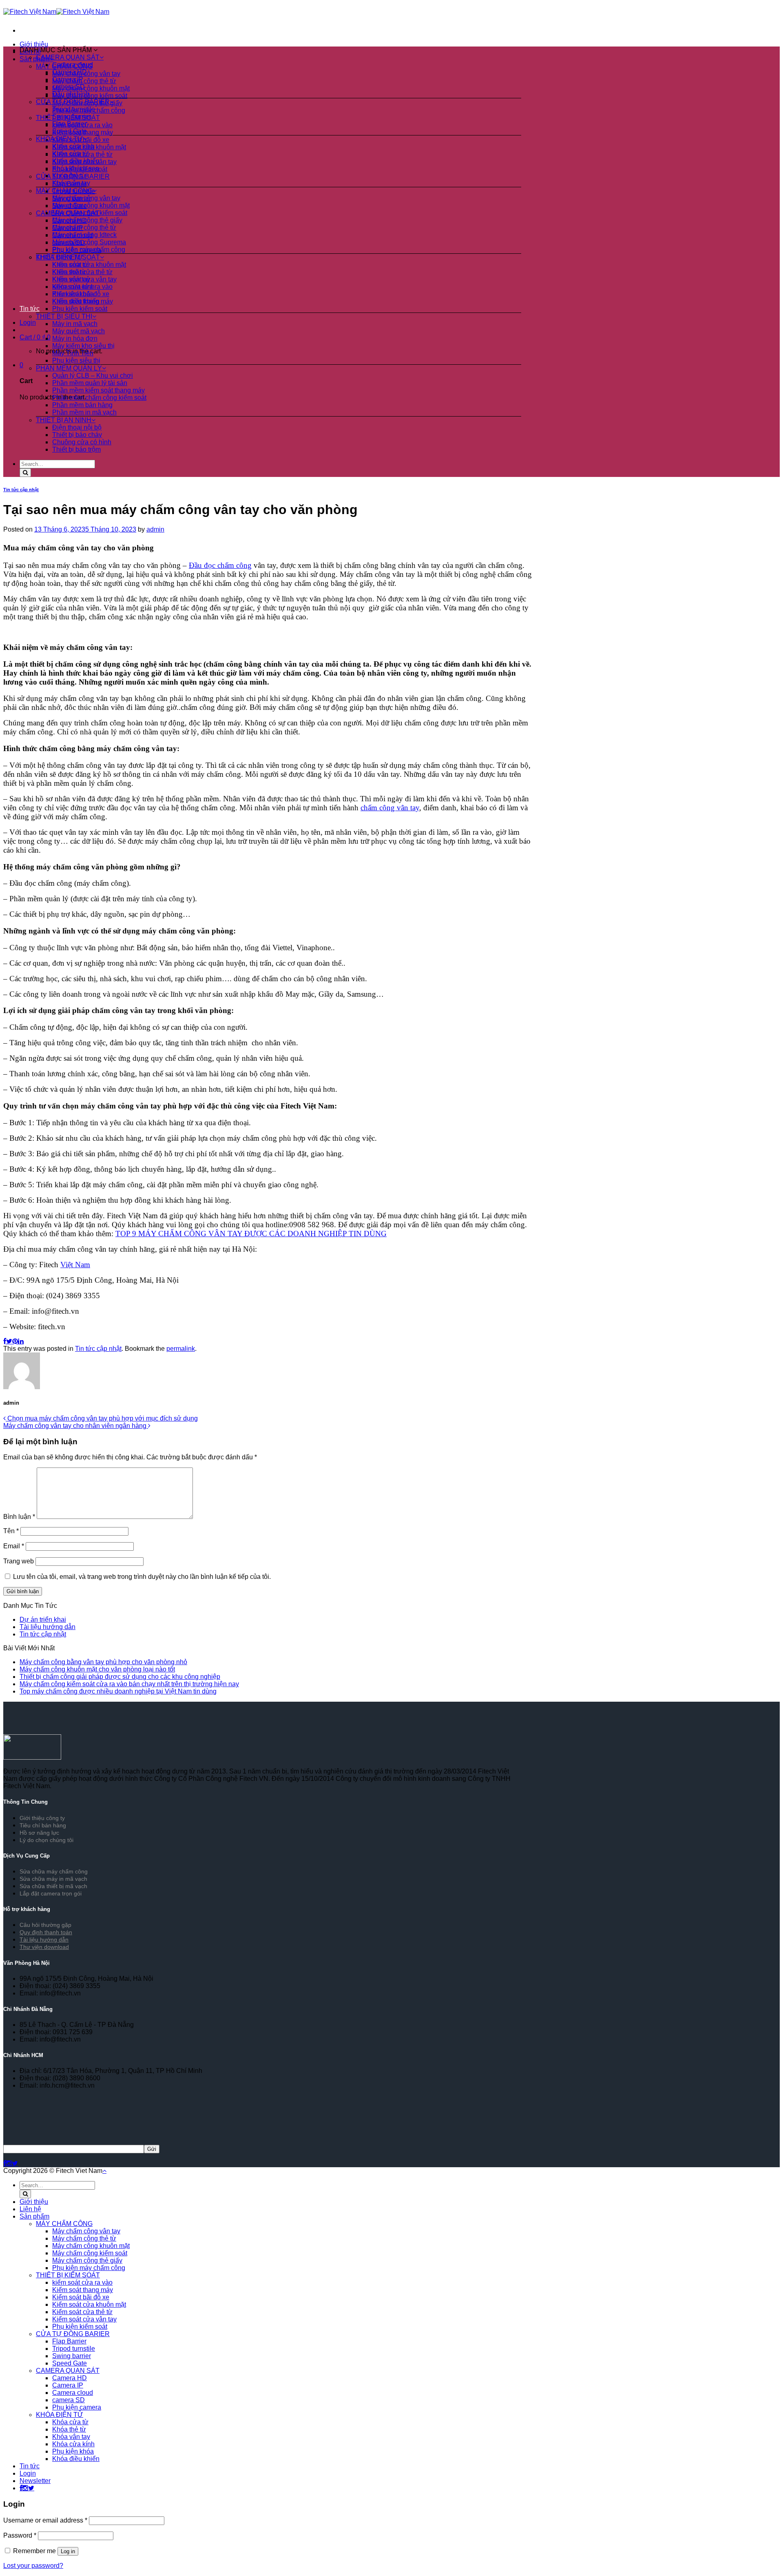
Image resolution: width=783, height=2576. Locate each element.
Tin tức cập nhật (21, 490)
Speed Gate (70, 131)
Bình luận (19, 1517)
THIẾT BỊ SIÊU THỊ (64, 316)
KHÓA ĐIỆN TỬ (60, 139)
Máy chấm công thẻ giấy (87, 220)
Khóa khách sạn (76, 168)
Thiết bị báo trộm (76, 449)
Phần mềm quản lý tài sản (90, 383)
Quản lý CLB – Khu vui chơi (93, 376)
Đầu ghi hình (71, 94)
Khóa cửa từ (70, 154)
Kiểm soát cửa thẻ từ (82, 272)
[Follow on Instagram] (9, 2163)
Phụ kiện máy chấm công (89, 249)
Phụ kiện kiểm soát (80, 309)
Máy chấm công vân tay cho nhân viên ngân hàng (76, 1426)
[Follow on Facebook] (5, 2163)
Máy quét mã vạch (79, 331)
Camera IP (68, 79)
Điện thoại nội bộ (77, 427)
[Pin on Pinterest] (15, 1341)
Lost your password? (33, 2566)
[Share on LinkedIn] (21, 1341)
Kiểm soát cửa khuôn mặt (89, 265)
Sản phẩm (34, 2216)
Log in (68, 2551)
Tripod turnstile (74, 109)
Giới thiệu (34, 44)
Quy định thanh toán (46, 1932)
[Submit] (25, 473)
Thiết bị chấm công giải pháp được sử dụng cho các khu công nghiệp (120, 1677)
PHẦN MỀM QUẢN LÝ (69, 368)
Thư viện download (44, 1947)
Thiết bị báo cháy (77, 435)
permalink (181, 1349)
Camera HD (70, 72)
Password (20, 2535)
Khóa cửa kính (73, 146)
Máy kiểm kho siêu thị (83, 346)
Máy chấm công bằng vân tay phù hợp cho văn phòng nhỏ (103, 1662)
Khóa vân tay (71, 183)
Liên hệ (30, 2209)
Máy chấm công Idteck (84, 235)
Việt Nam (75, 1265)
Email (14, 1546)
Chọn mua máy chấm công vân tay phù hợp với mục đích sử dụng (102, 1418)
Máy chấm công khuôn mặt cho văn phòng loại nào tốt (97, 1669)
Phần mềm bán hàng (82, 405)
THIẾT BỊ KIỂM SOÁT (68, 257)
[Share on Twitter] (9, 1341)
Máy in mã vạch (75, 324)
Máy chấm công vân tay (86, 198)
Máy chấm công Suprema (89, 242)
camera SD (69, 87)
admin (155, 529)
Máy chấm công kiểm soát (90, 96)
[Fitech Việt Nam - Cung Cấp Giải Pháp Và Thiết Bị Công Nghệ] (56, 12)
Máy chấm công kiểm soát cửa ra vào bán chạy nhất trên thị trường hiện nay (129, 1684)
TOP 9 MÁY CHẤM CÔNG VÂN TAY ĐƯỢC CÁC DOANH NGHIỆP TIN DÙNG (251, 1234)
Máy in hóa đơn (75, 338)
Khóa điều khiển (76, 161)
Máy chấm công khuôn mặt (91, 88)
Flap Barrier (69, 124)
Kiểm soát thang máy (83, 301)
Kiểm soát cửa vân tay (84, 279)
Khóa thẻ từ (69, 176)
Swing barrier (72, 116)
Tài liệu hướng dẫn (48, 1627)
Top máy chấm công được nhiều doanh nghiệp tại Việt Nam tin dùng (118, 1691)
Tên (11, 1531)
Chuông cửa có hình (82, 442)
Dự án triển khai (43, 1619)
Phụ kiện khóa (73, 2451)
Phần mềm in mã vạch (84, 412)
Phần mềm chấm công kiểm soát (99, 398)
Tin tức (30, 309)
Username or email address (45, 2520)
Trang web (19, 1561)
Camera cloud (73, 65)
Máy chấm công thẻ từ (84, 81)
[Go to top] (104, 2171)
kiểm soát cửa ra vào (82, 287)
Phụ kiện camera (77, 2407)
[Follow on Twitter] (15, 2163)
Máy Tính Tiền (73, 353)
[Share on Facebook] (5, 1341)
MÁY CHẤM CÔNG (64, 191)
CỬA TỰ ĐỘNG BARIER (73, 102)
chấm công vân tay (390, 808)
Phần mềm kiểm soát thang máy (98, 390)
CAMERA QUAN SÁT (68, 57)
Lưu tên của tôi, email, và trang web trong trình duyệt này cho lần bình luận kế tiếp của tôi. (142, 1577)
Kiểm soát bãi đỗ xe (81, 294)
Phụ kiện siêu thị (76, 360)
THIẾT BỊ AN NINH (64, 420)
